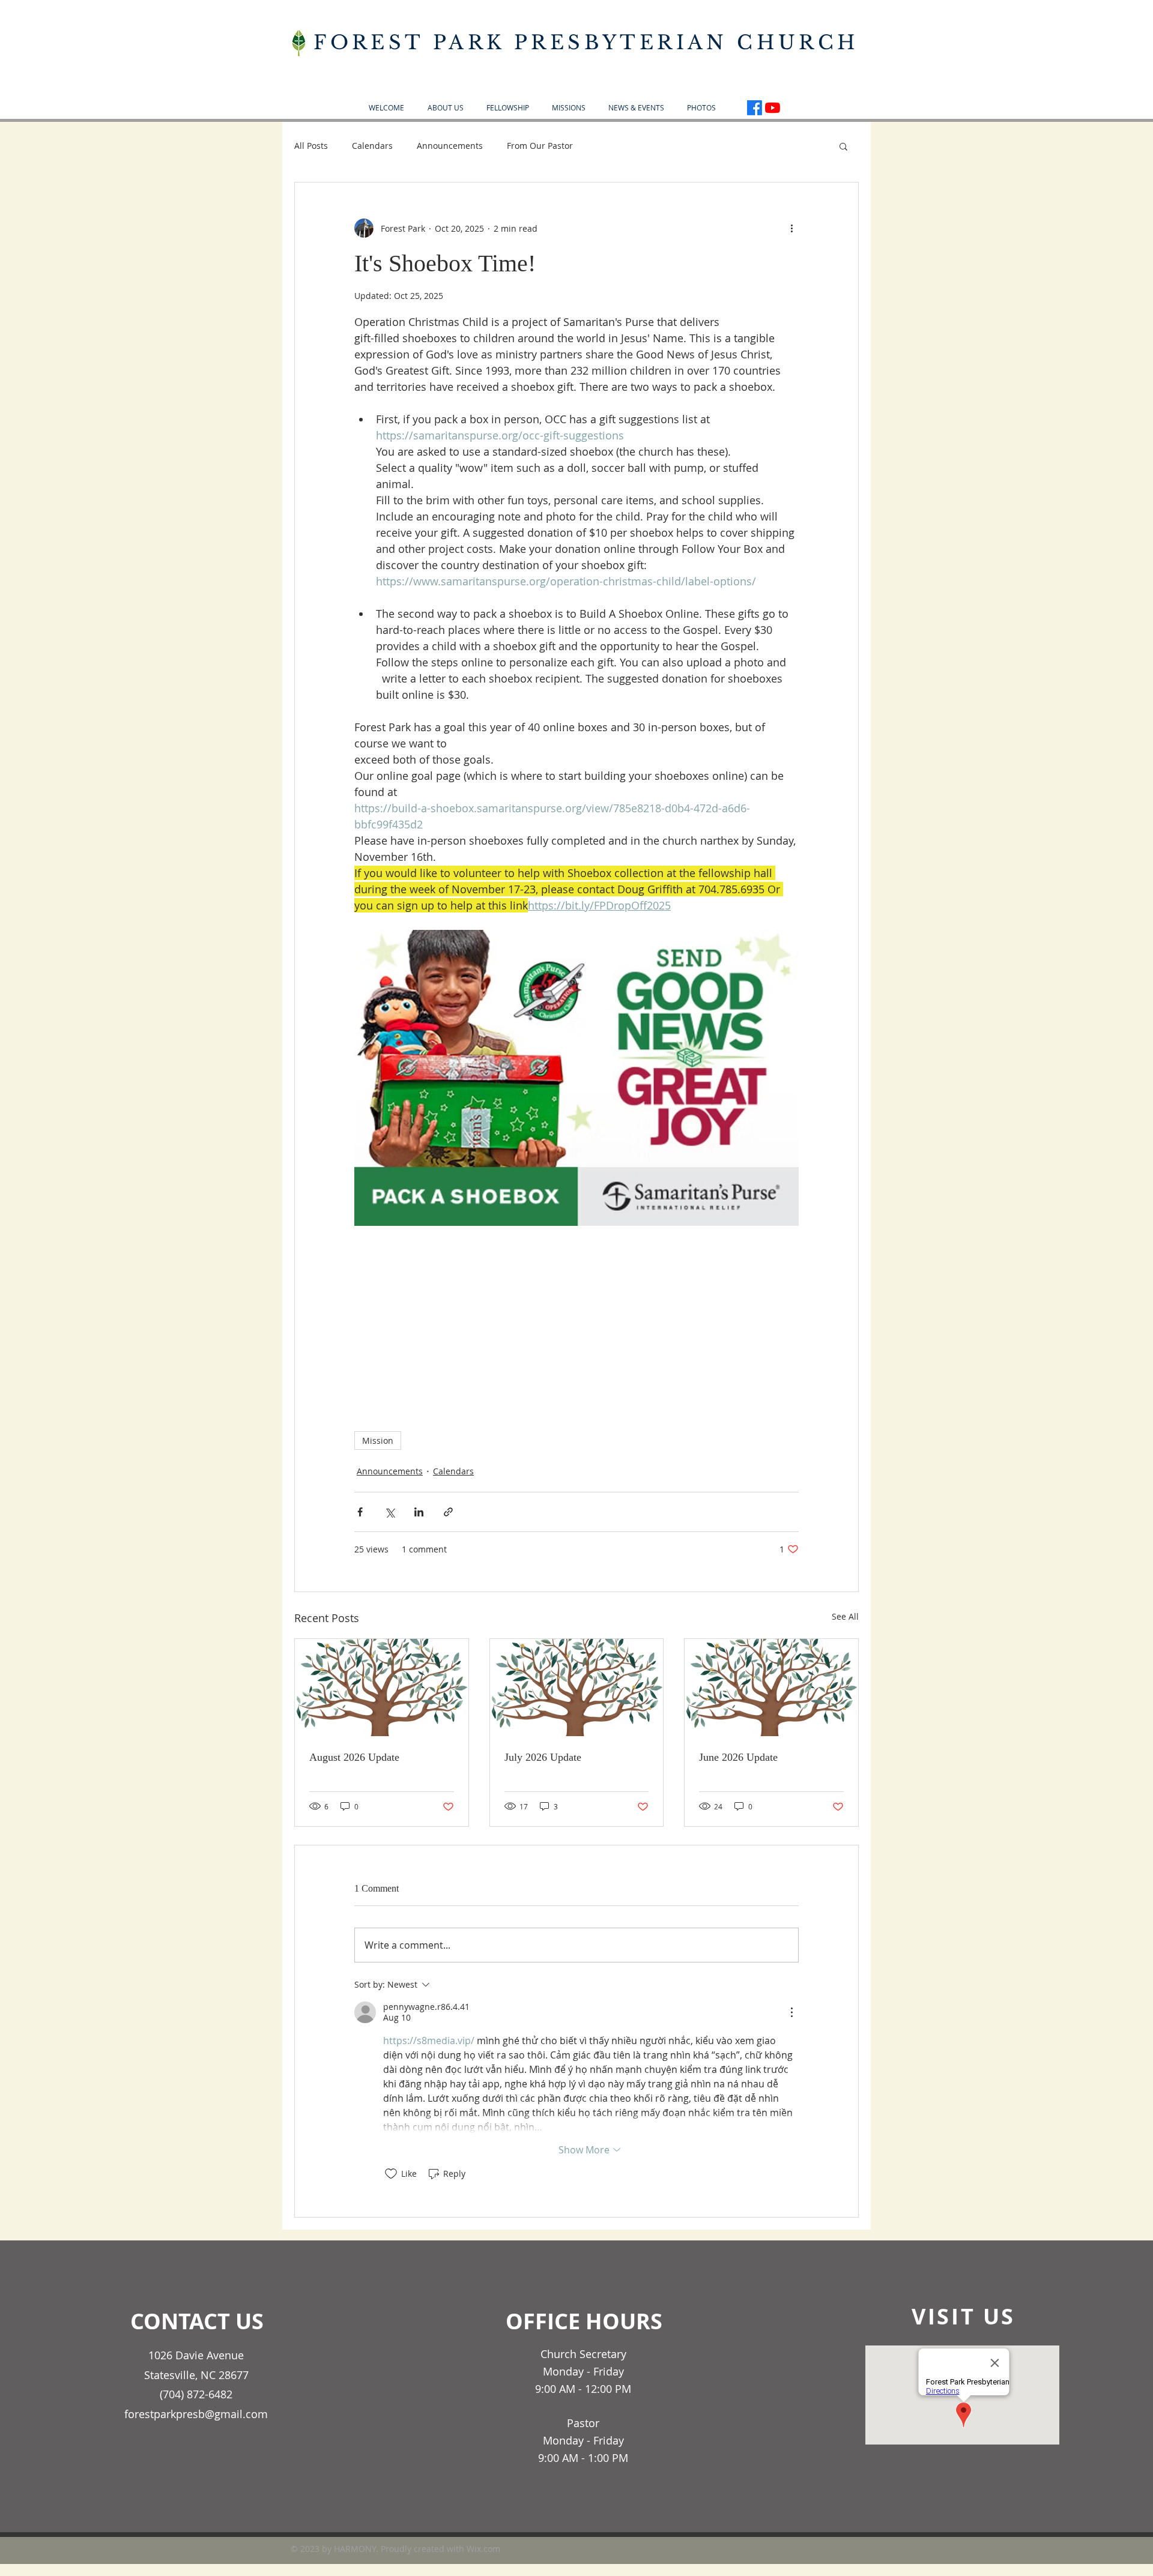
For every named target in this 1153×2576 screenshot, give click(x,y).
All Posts (311, 146)
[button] (445, 108)
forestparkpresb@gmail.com (196, 2414)
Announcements (450, 146)
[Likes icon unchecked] (391, 2174)
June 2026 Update (738, 1757)
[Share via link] (448, 1512)
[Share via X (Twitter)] (389, 1512)
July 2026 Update (543, 1757)
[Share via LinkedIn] (419, 1512)
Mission (378, 1440)
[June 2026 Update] (771, 1688)
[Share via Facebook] (360, 1512)
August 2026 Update (354, 1757)
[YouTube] (773, 108)
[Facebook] (755, 108)
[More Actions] (791, 2012)
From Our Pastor (540, 146)
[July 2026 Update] (577, 1688)
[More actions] (791, 228)
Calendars (372, 146)
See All (845, 1616)
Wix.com (483, 2549)
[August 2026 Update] (382, 1688)
